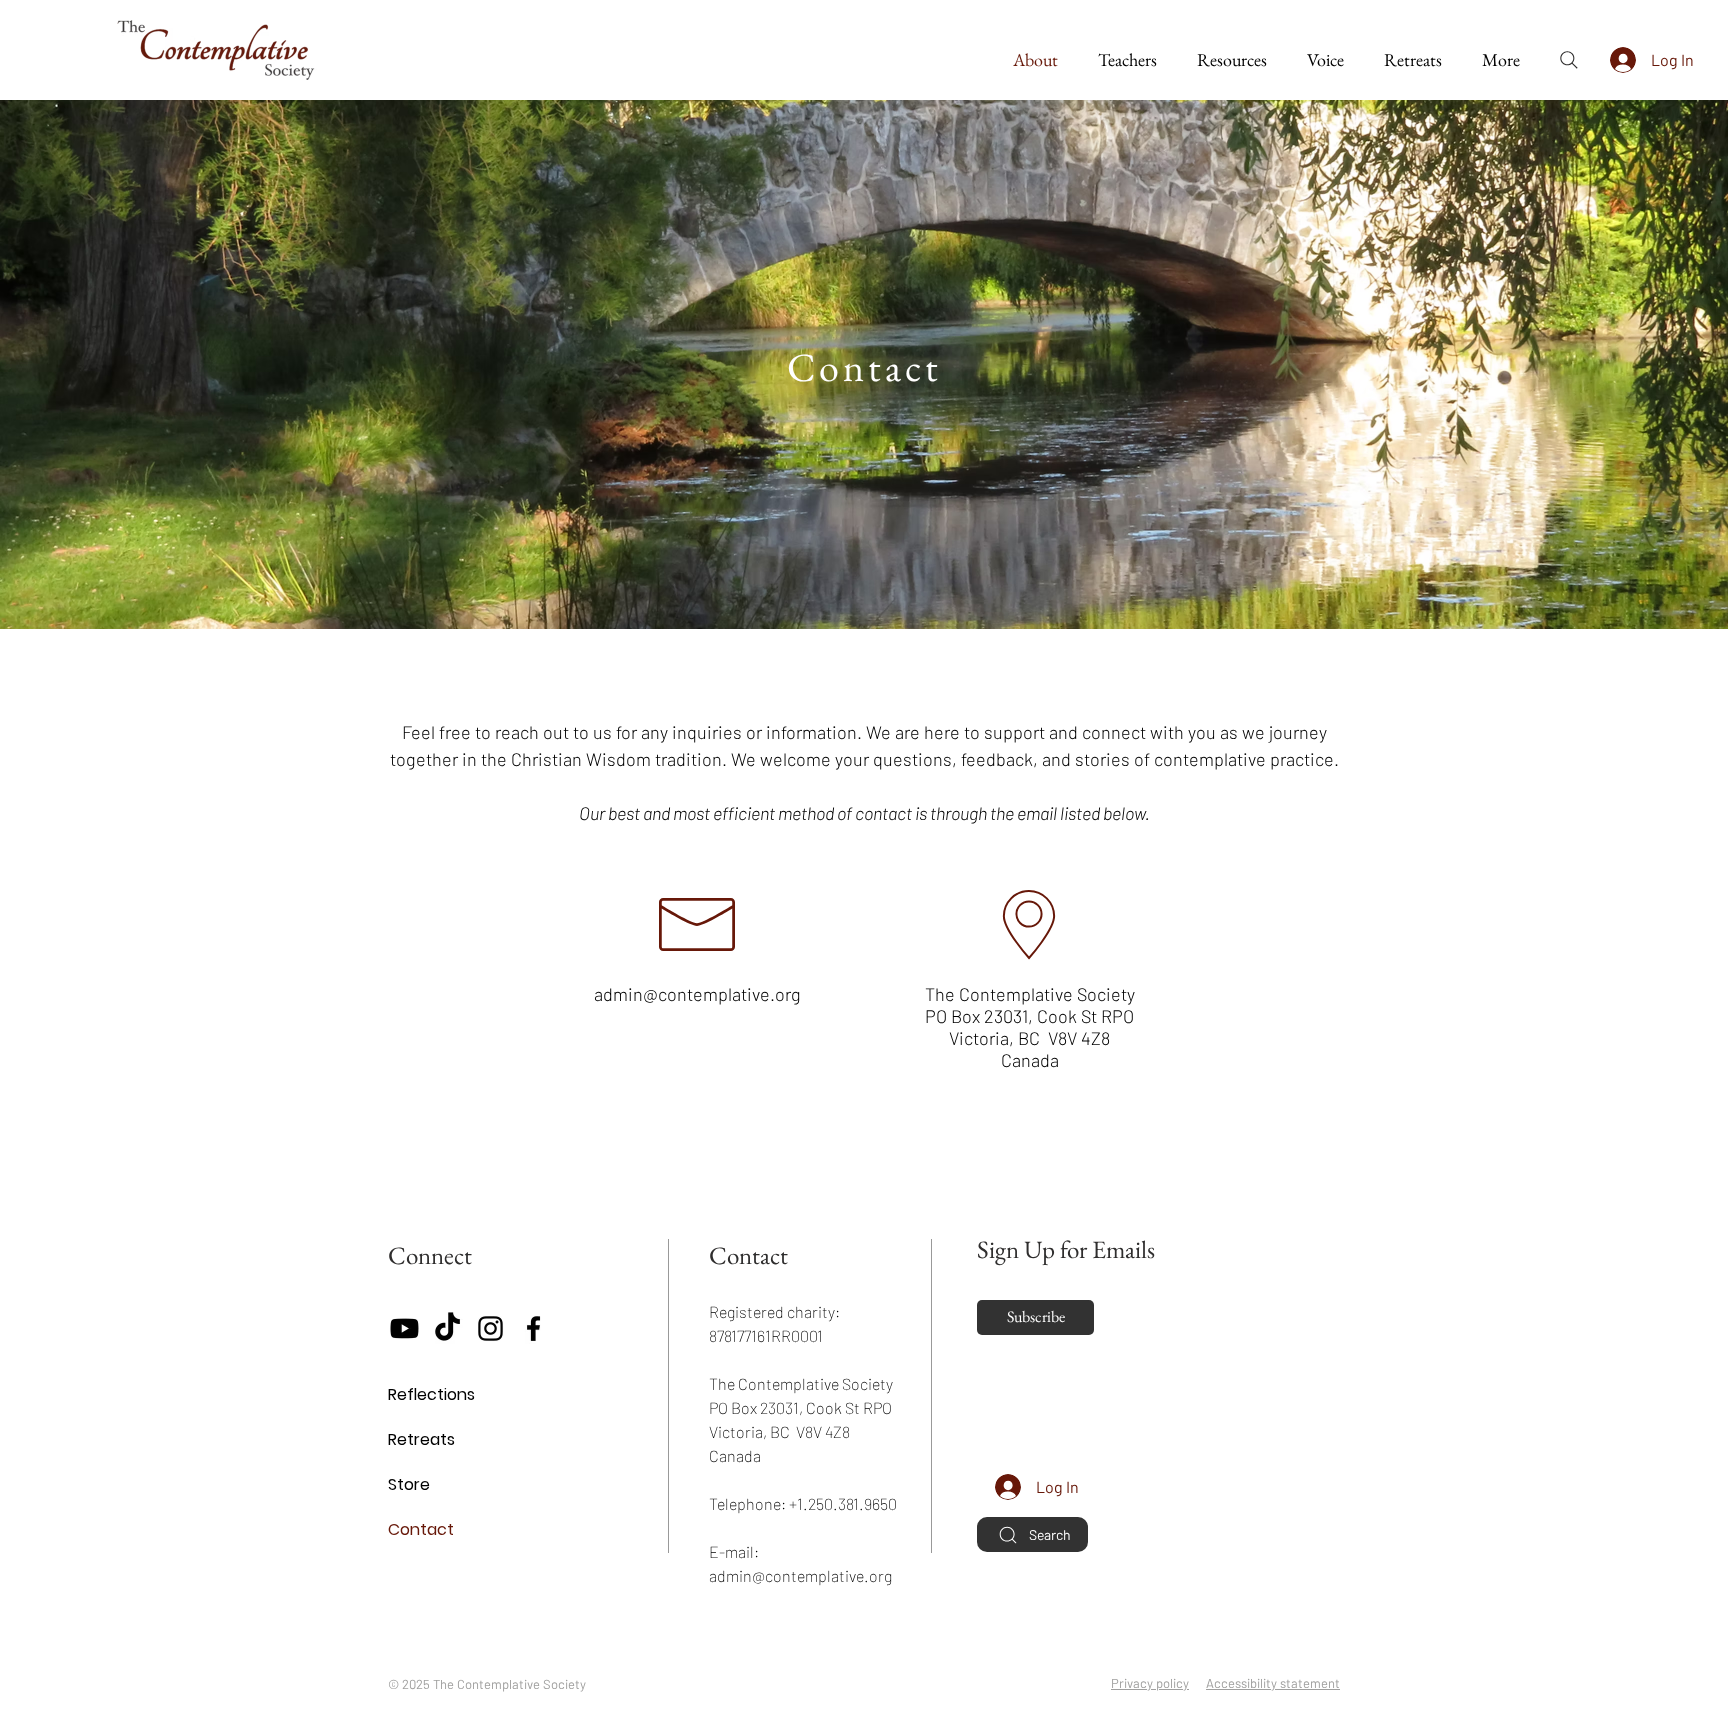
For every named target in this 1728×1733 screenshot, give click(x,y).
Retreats (421, 1439)
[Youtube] (404, 1328)
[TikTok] (447, 1328)
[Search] (1569, 60)
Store (409, 1484)
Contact (421, 1529)
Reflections (431, 1394)
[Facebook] (533, 1328)
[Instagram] (490, 1328)
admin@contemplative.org (697, 994)
